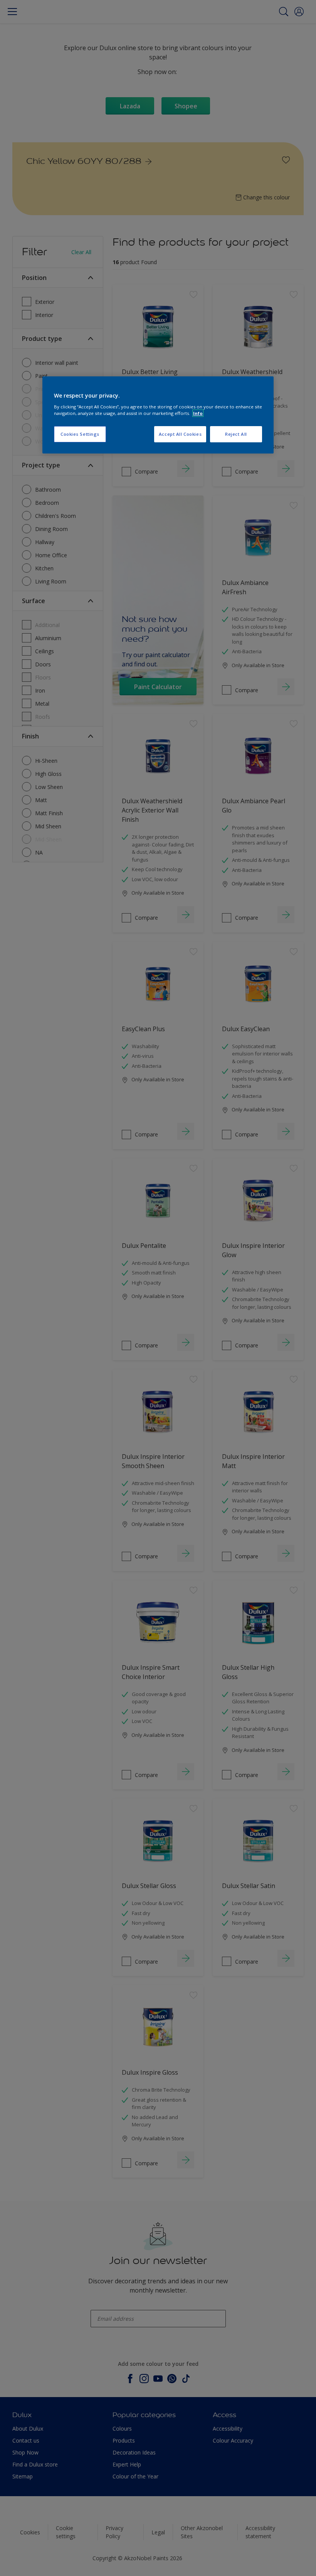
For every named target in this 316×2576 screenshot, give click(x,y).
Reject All (236, 434)
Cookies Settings (80, 434)
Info (198, 413)
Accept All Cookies (180, 434)
